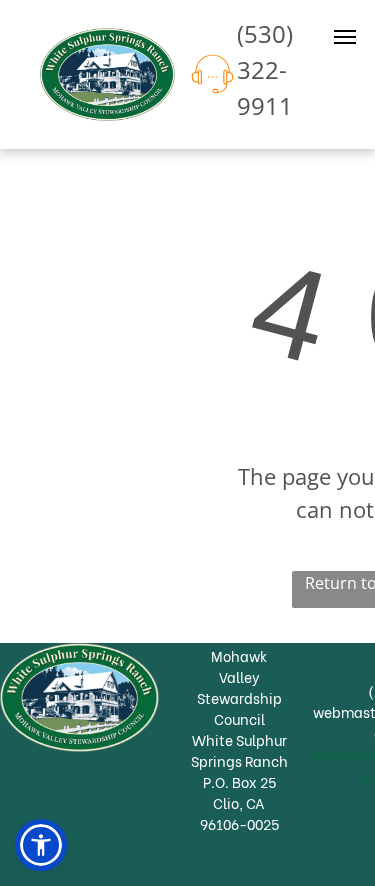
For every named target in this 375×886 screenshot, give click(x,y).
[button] (41, 845)
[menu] (345, 37)
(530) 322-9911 (265, 69)
